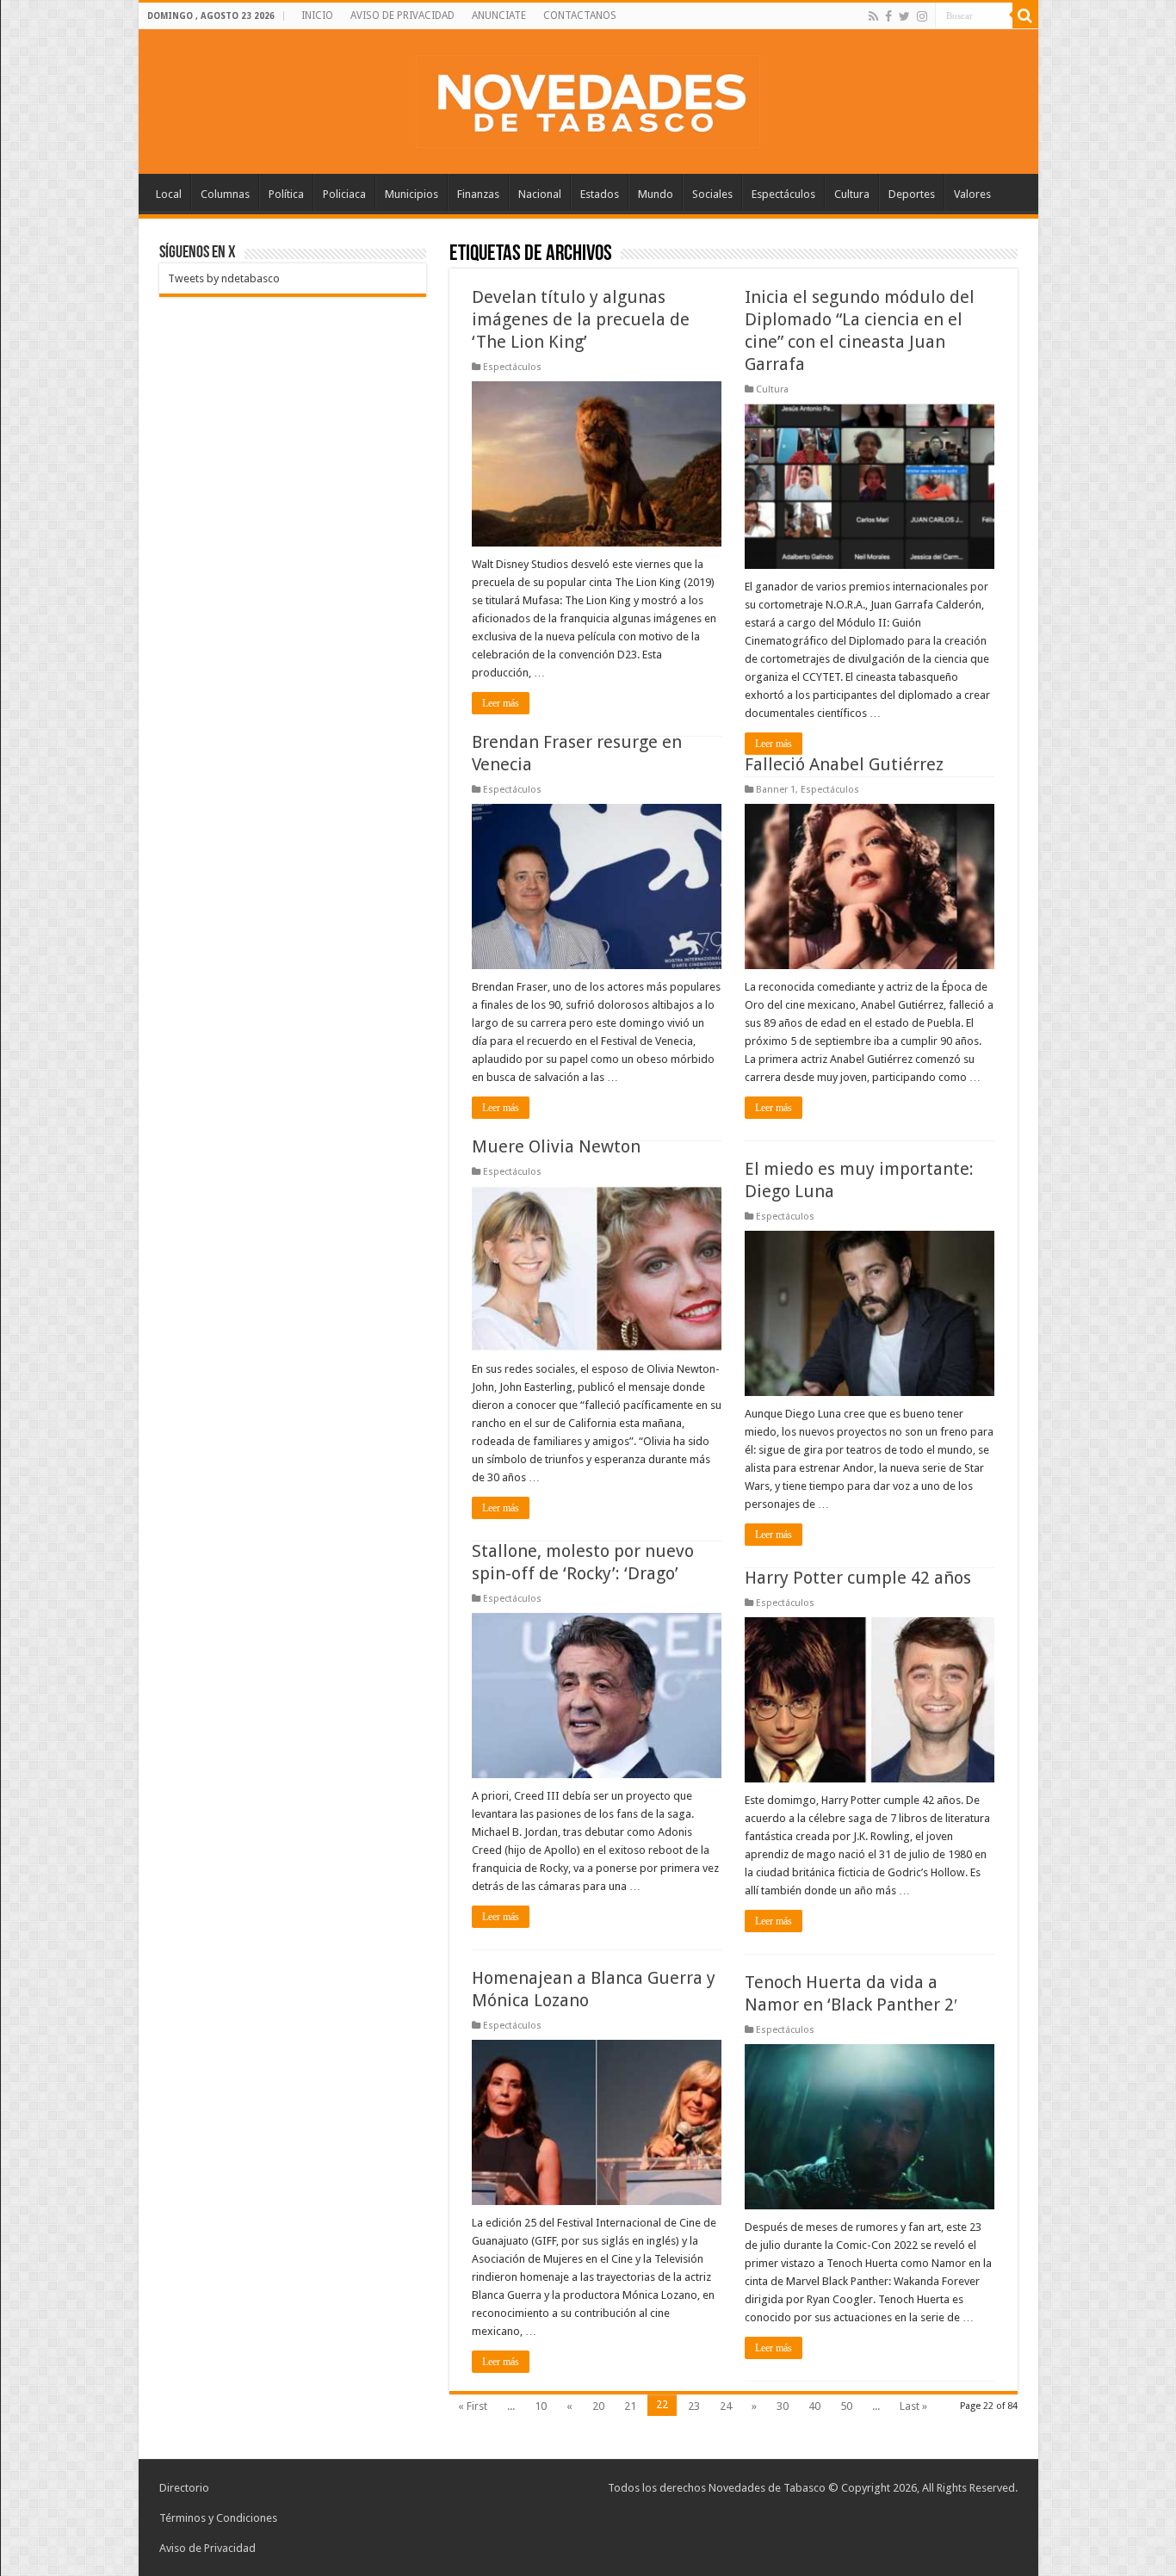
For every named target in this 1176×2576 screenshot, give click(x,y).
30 (783, 2406)
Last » (913, 2406)
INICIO (317, 15)
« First (473, 2406)
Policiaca (344, 194)
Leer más (501, 703)
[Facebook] (888, 16)
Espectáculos (783, 194)
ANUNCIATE (499, 15)
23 (694, 2406)
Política (286, 194)
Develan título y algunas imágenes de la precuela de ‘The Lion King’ (581, 319)
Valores (972, 194)
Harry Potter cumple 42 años (858, 1578)
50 (846, 2406)
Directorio (184, 2488)
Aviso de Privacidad (207, 2548)
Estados (600, 194)
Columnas (225, 194)
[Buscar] (1025, 15)
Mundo (656, 194)
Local (169, 194)
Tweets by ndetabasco (224, 278)
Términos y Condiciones (218, 2518)
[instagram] (922, 16)
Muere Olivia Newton (556, 1146)
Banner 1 (776, 790)
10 (541, 2406)
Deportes (912, 194)
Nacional (540, 194)
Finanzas (478, 194)
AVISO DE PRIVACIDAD (402, 15)
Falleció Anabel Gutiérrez (844, 764)
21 (630, 2406)
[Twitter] (904, 16)
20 (598, 2406)
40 (814, 2406)
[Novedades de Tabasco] (588, 98)
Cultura (852, 194)
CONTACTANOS (580, 15)
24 (726, 2406)
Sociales (712, 194)
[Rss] (873, 16)
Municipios (412, 194)
